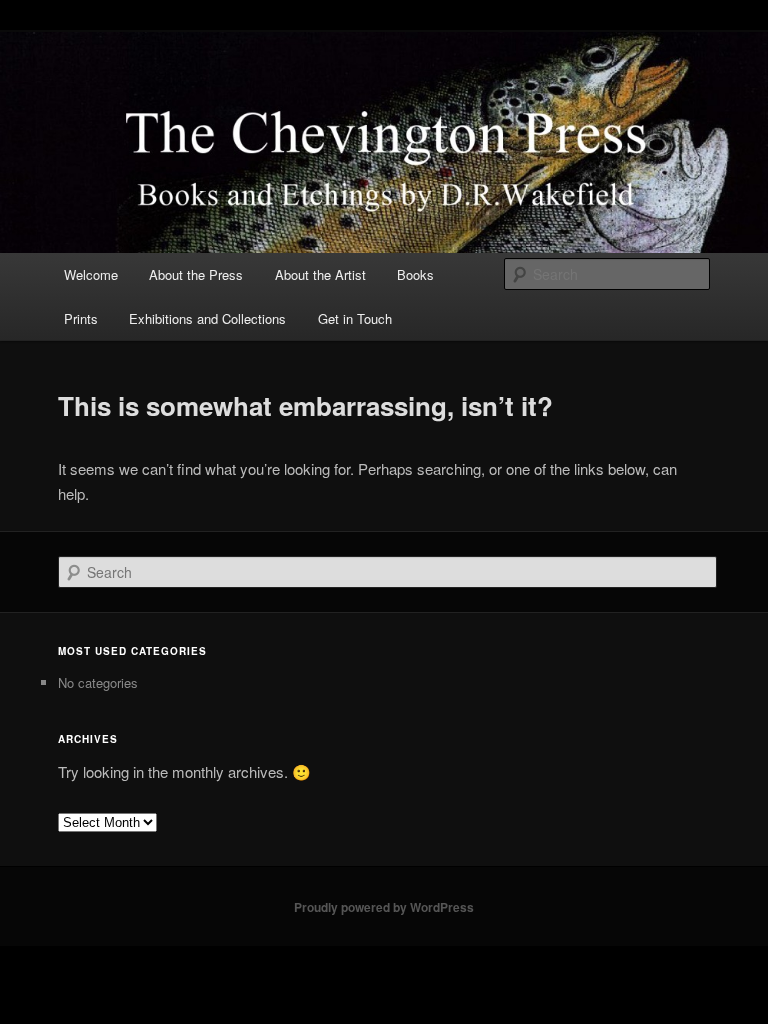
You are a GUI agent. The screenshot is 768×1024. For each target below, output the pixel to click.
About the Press (196, 274)
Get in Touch (355, 318)
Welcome (91, 274)
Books (415, 274)
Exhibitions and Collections (207, 318)
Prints (81, 318)
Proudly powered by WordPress (384, 907)
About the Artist (320, 274)
